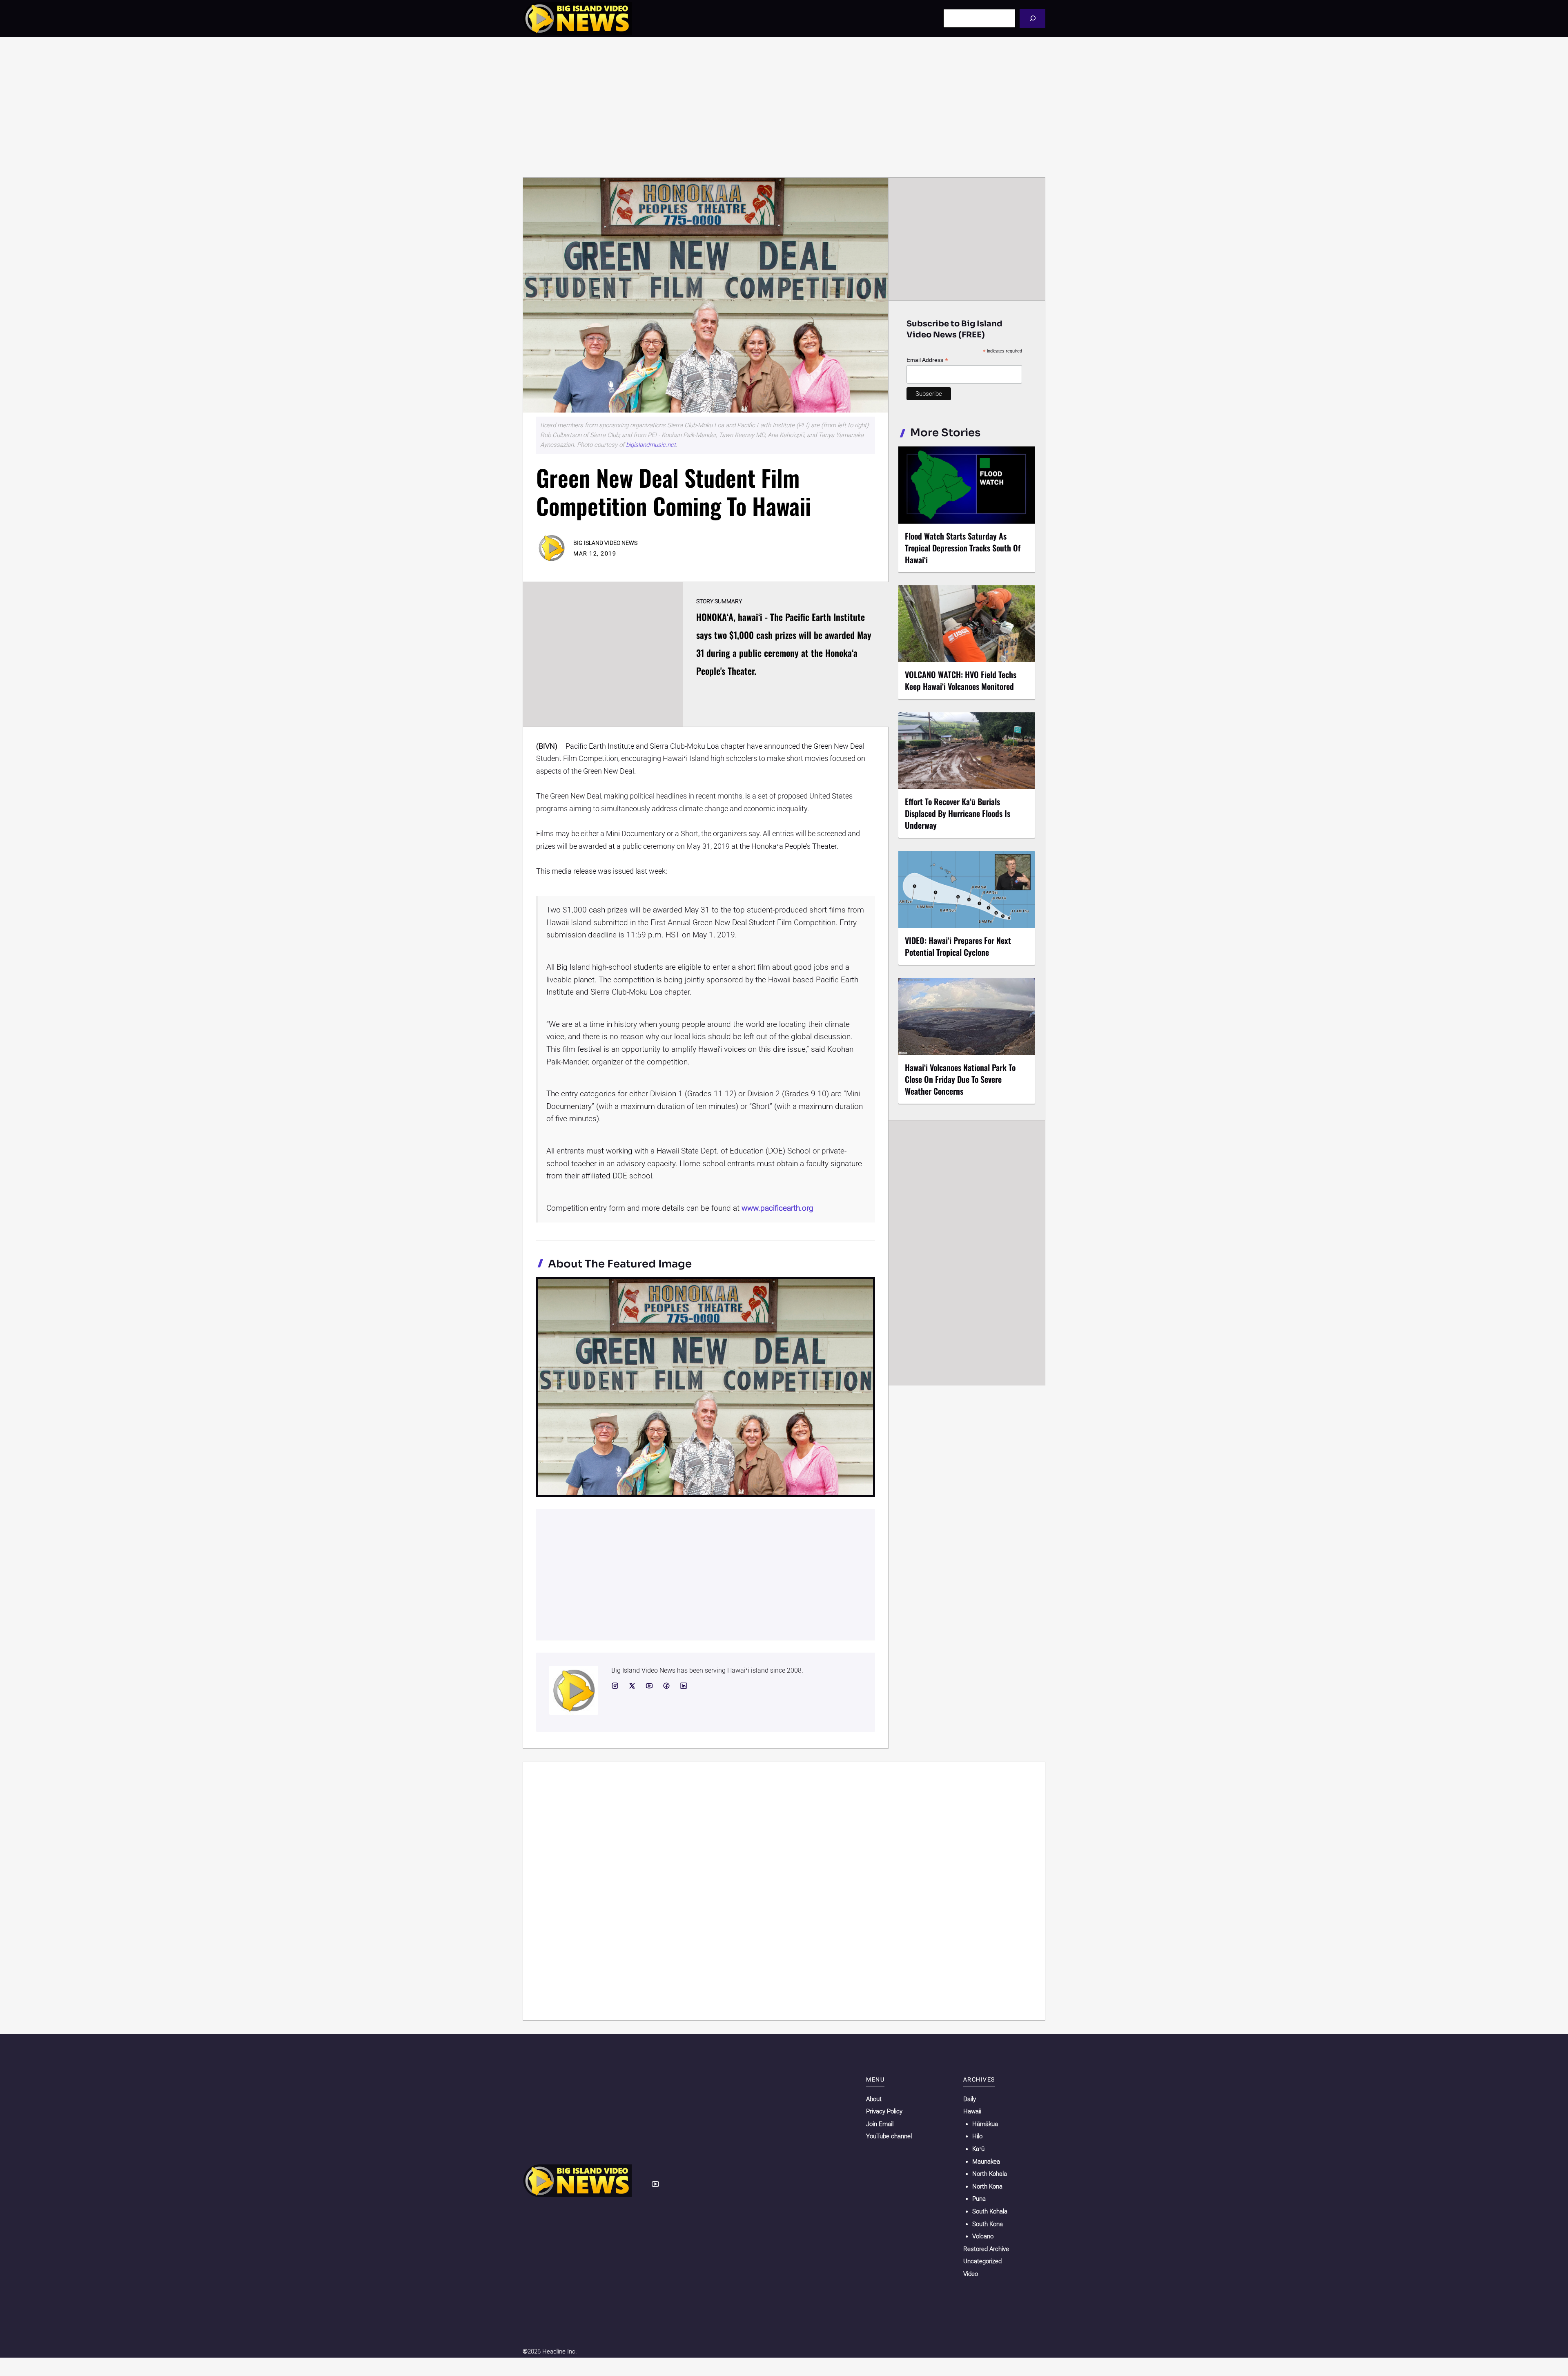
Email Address (927, 360)
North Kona (987, 2186)
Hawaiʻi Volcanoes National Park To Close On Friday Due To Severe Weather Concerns (960, 1079)
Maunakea (986, 2162)
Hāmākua (985, 2124)
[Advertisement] (784, 107)
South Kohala (990, 2211)
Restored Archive (986, 2249)
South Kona (988, 2224)
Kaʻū (978, 2149)
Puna (979, 2199)
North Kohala (990, 2174)
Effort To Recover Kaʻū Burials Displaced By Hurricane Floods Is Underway (958, 813)
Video (971, 2274)
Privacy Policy (884, 2111)
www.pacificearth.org (777, 1208)
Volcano (983, 2236)
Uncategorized (982, 2261)
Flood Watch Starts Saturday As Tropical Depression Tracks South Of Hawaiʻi (963, 548)
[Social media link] (615, 1686)
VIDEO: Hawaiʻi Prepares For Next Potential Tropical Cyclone (958, 946)
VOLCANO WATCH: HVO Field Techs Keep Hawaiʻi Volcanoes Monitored (961, 680)
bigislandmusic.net (651, 445)
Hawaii (972, 2111)
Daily (970, 2099)
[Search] (1032, 18)
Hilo (977, 2136)
